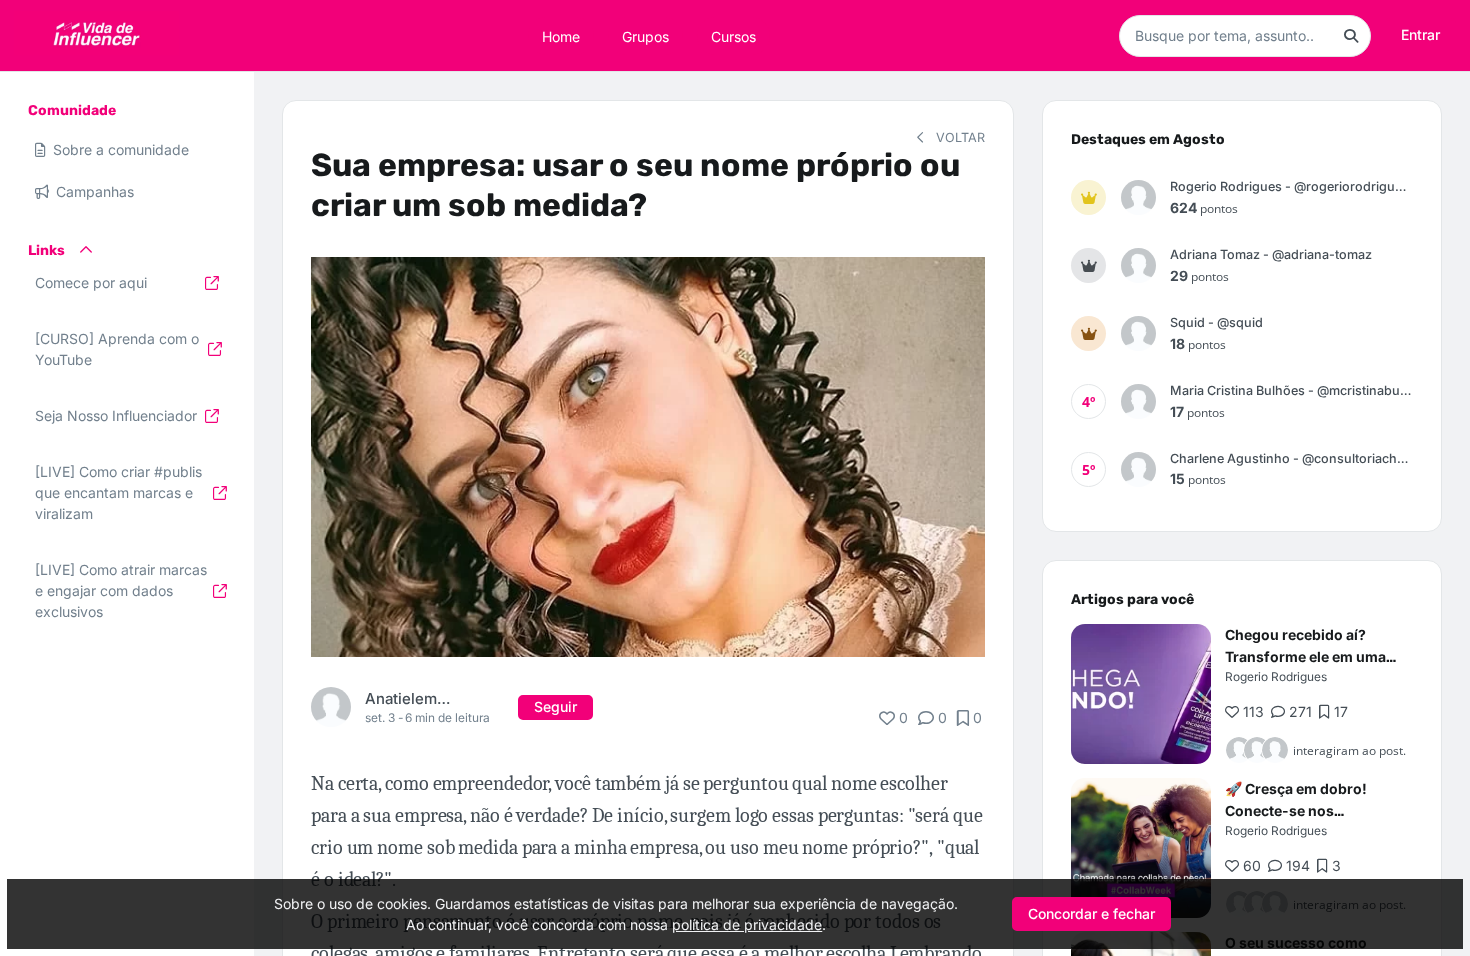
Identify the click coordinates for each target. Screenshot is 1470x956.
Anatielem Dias (407, 698)
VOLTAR (958, 137)
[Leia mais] (1141, 694)
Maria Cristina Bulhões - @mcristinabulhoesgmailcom (1291, 390)
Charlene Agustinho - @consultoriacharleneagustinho (1291, 458)
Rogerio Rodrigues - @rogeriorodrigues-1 (1291, 186)
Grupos (645, 35)
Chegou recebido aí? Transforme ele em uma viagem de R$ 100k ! (1305, 656)
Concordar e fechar (1091, 913)
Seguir (555, 706)
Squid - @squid (1216, 322)
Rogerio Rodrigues (1276, 676)
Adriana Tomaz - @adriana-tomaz (1271, 254)
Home (561, 35)
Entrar (1420, 34)
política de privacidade (747, 924)
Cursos (733, 35)
